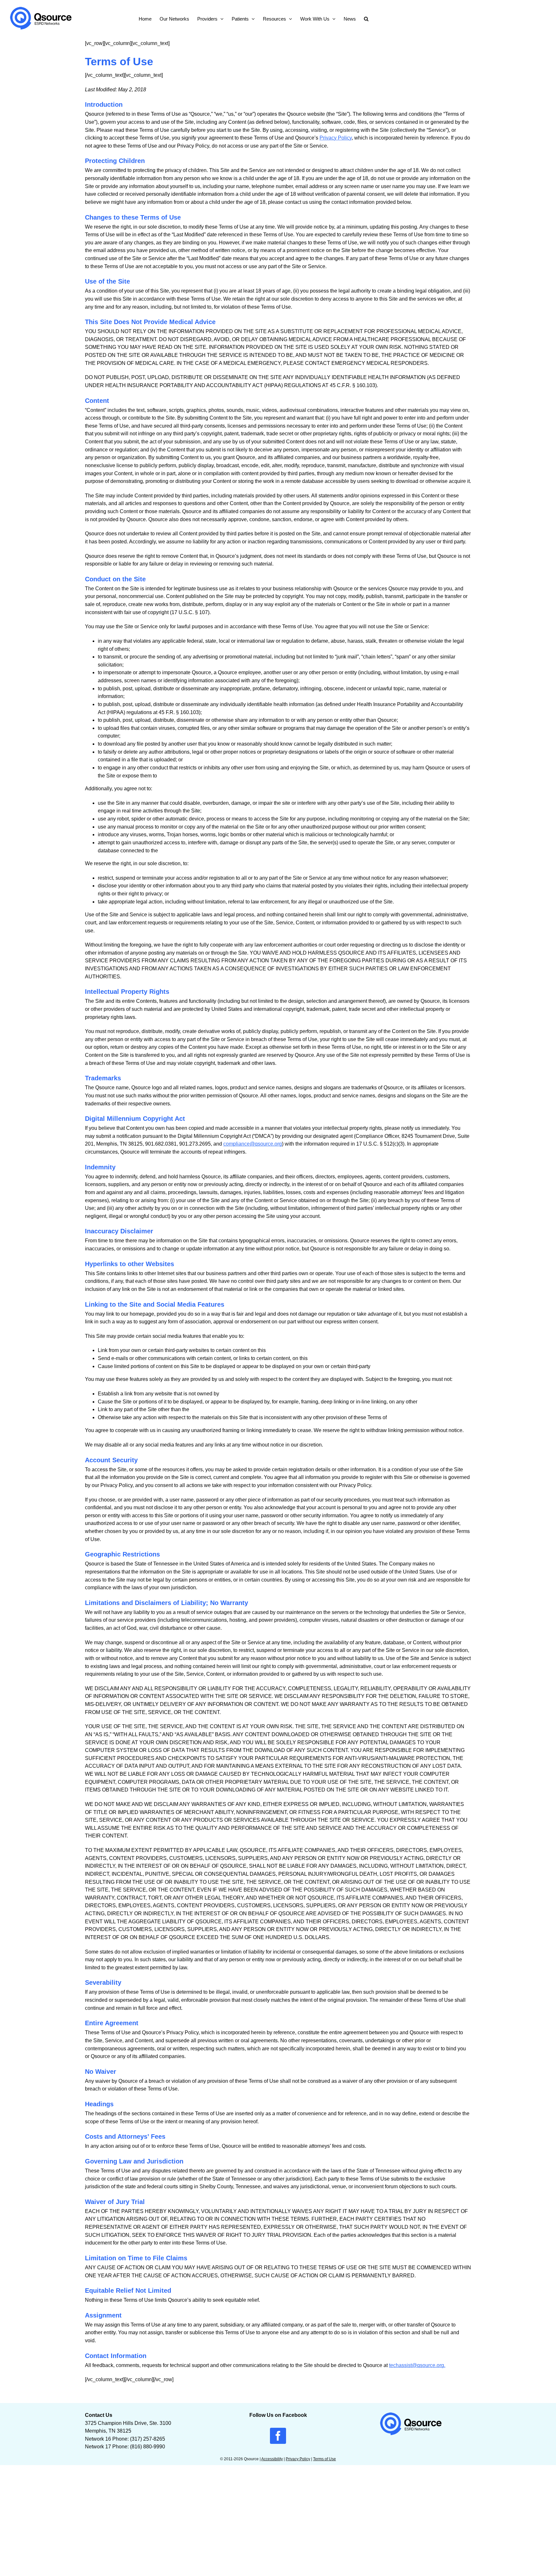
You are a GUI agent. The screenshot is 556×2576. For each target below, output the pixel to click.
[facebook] (278, 2436)
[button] (366, 18)
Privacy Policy (336, 138)
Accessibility (272, 2459)
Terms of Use (324, 2459)
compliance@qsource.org (253, 1144)
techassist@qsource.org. (417, 2365)
